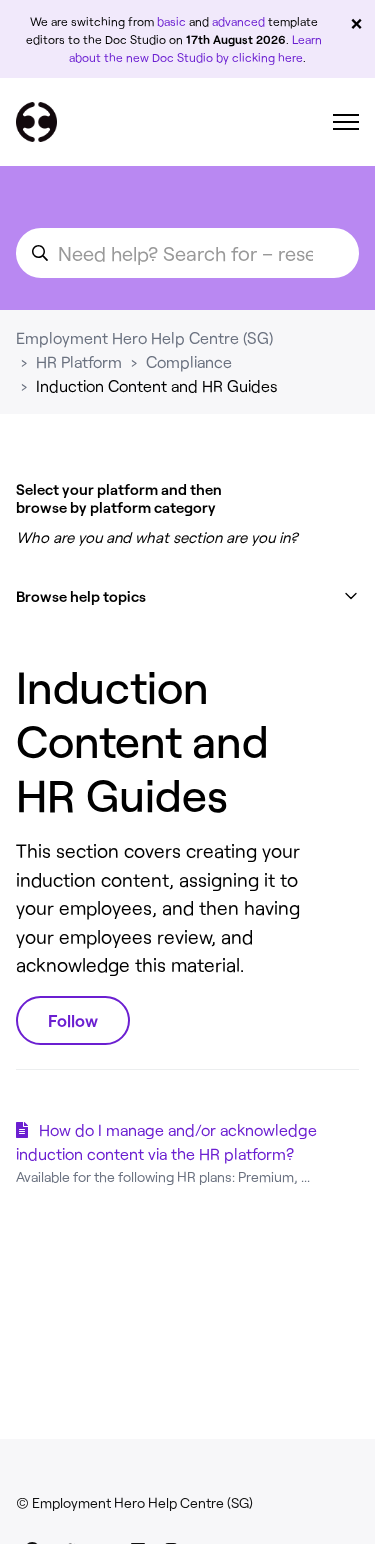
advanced (238, 21)
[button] (187, 596)
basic (171, 21)
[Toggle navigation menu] (346, 122)
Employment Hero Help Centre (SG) (144, 337)
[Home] (36, 122)
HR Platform (79, 361)
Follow (73, 1020)
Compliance (189, 361)
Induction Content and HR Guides (157, 385)
